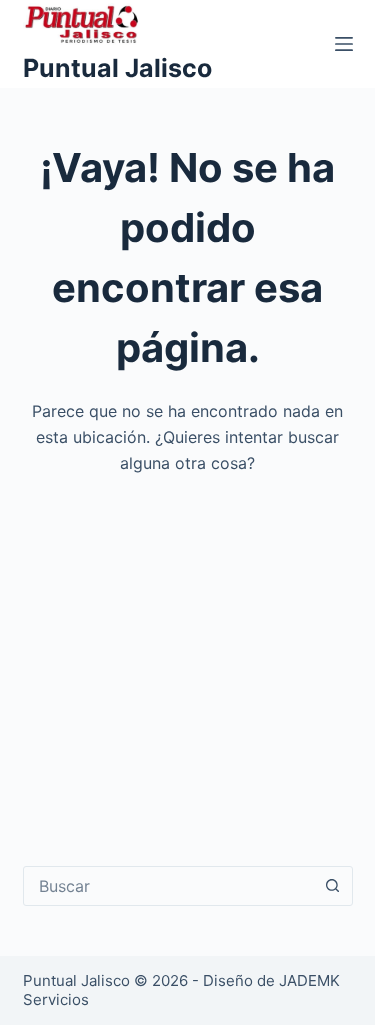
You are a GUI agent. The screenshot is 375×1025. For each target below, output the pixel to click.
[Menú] (344, 44)
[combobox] (169, 886)
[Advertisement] (187, 656)
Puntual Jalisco (117, 68)
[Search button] (333, 886)
